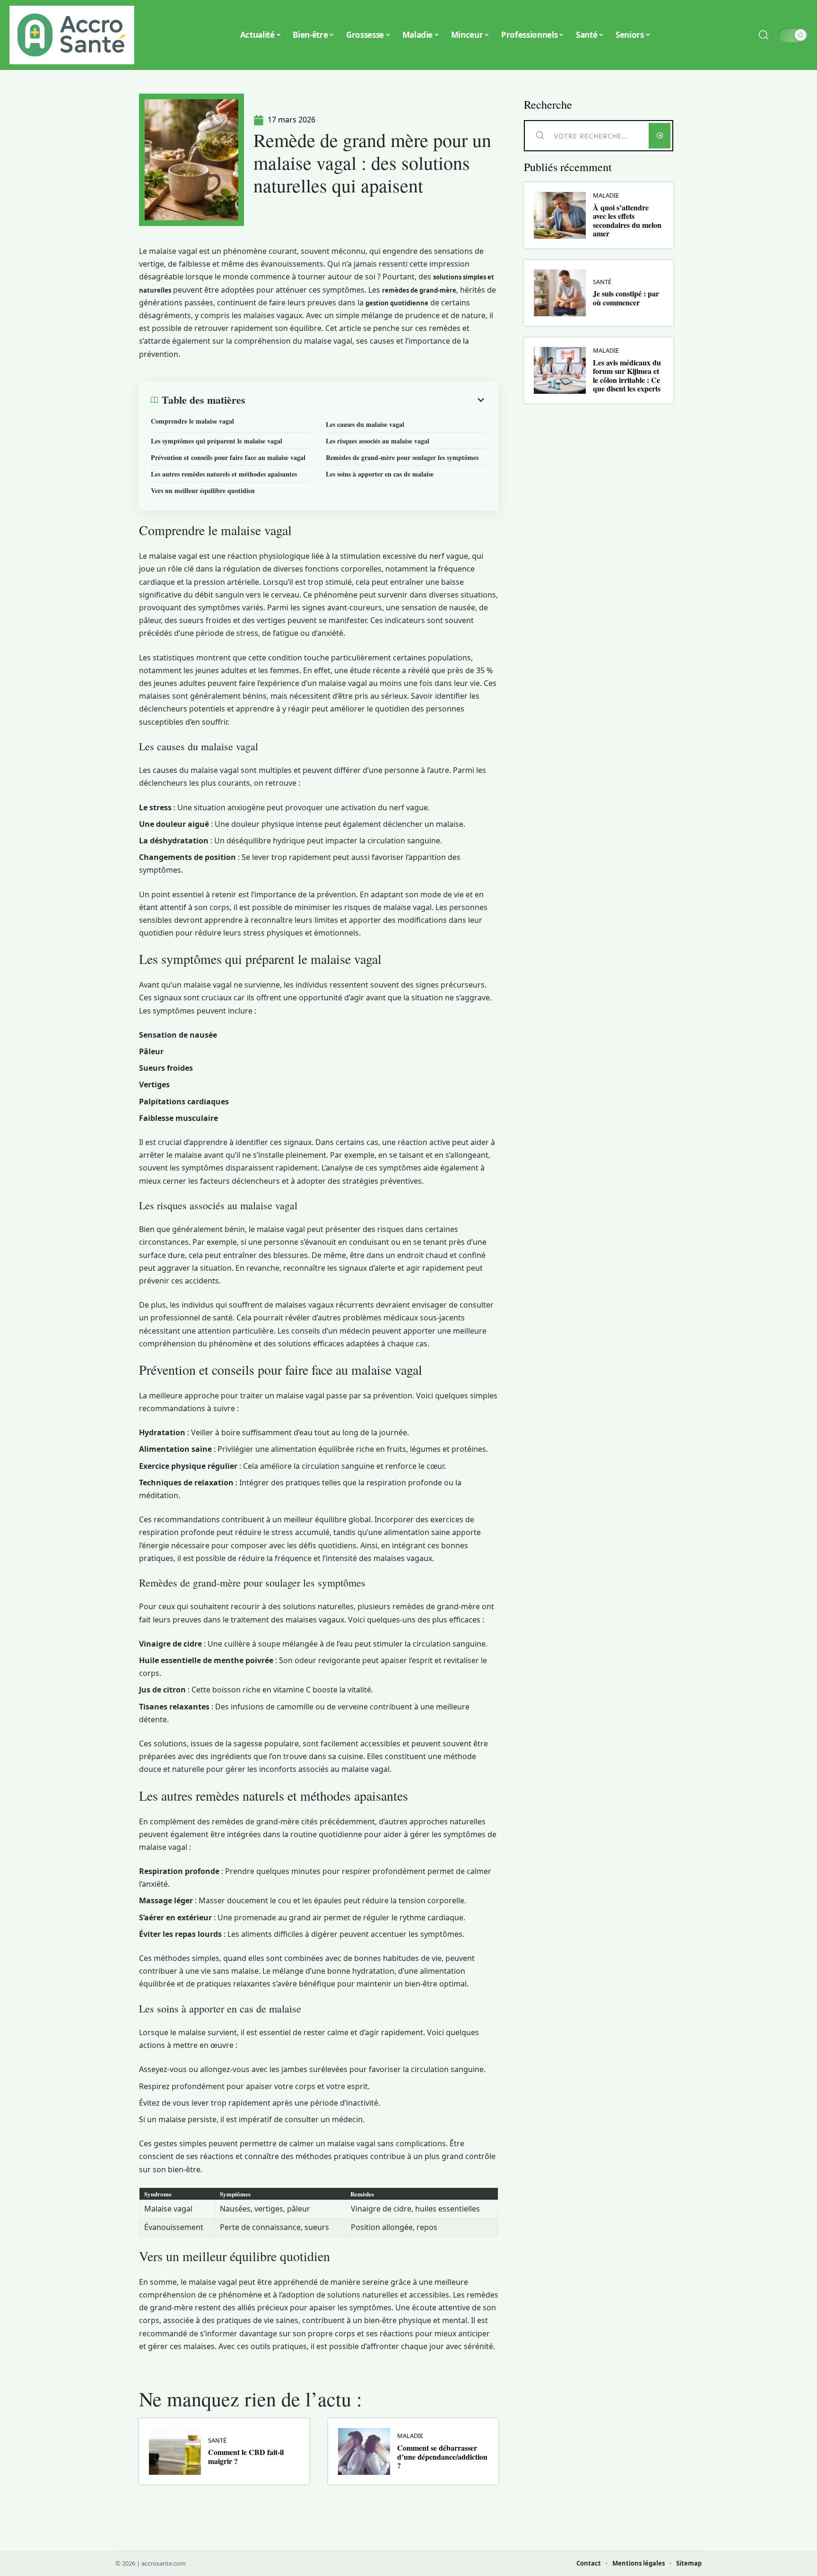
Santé (217, 2441)
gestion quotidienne (397, 303)
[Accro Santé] (72, 35)
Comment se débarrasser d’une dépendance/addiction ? (442, 2456)
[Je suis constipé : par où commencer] (560, 293)
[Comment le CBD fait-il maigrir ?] (175, 2451)
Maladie (410, 2436)
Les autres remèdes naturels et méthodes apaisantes (224, 474)
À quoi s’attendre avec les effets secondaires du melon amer (627, 220)
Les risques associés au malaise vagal (378, 441)
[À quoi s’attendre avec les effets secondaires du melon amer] (560, 215)
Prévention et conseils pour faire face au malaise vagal (228, 457)
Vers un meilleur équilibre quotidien (203, 490)
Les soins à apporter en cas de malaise (380, 474)
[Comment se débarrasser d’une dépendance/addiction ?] (364, 2451)
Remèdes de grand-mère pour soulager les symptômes (402, 457)
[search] (764, 35)
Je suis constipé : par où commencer (626, 298)
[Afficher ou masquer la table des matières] (366, 400)
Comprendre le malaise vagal (192, 421)
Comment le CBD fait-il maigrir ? (246, 2456)
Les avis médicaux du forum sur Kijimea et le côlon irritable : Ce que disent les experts (627, 375)
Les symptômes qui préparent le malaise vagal (217, 441)
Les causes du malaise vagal (365, 424)
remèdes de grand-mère (419, 290)
